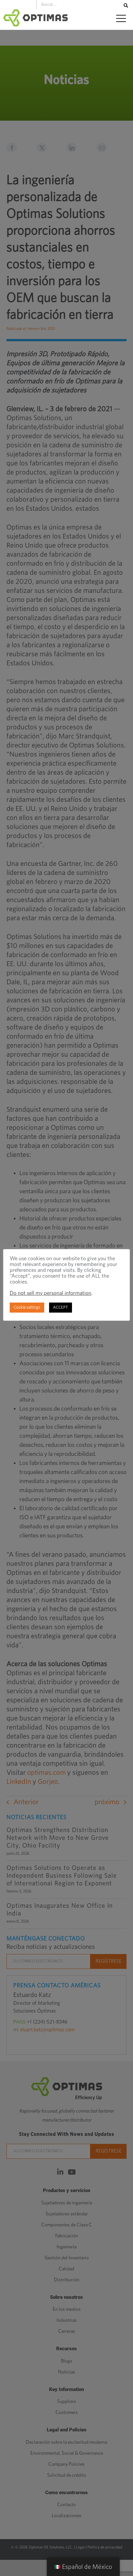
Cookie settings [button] (27, 1308)
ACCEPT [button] (61, 1308)
